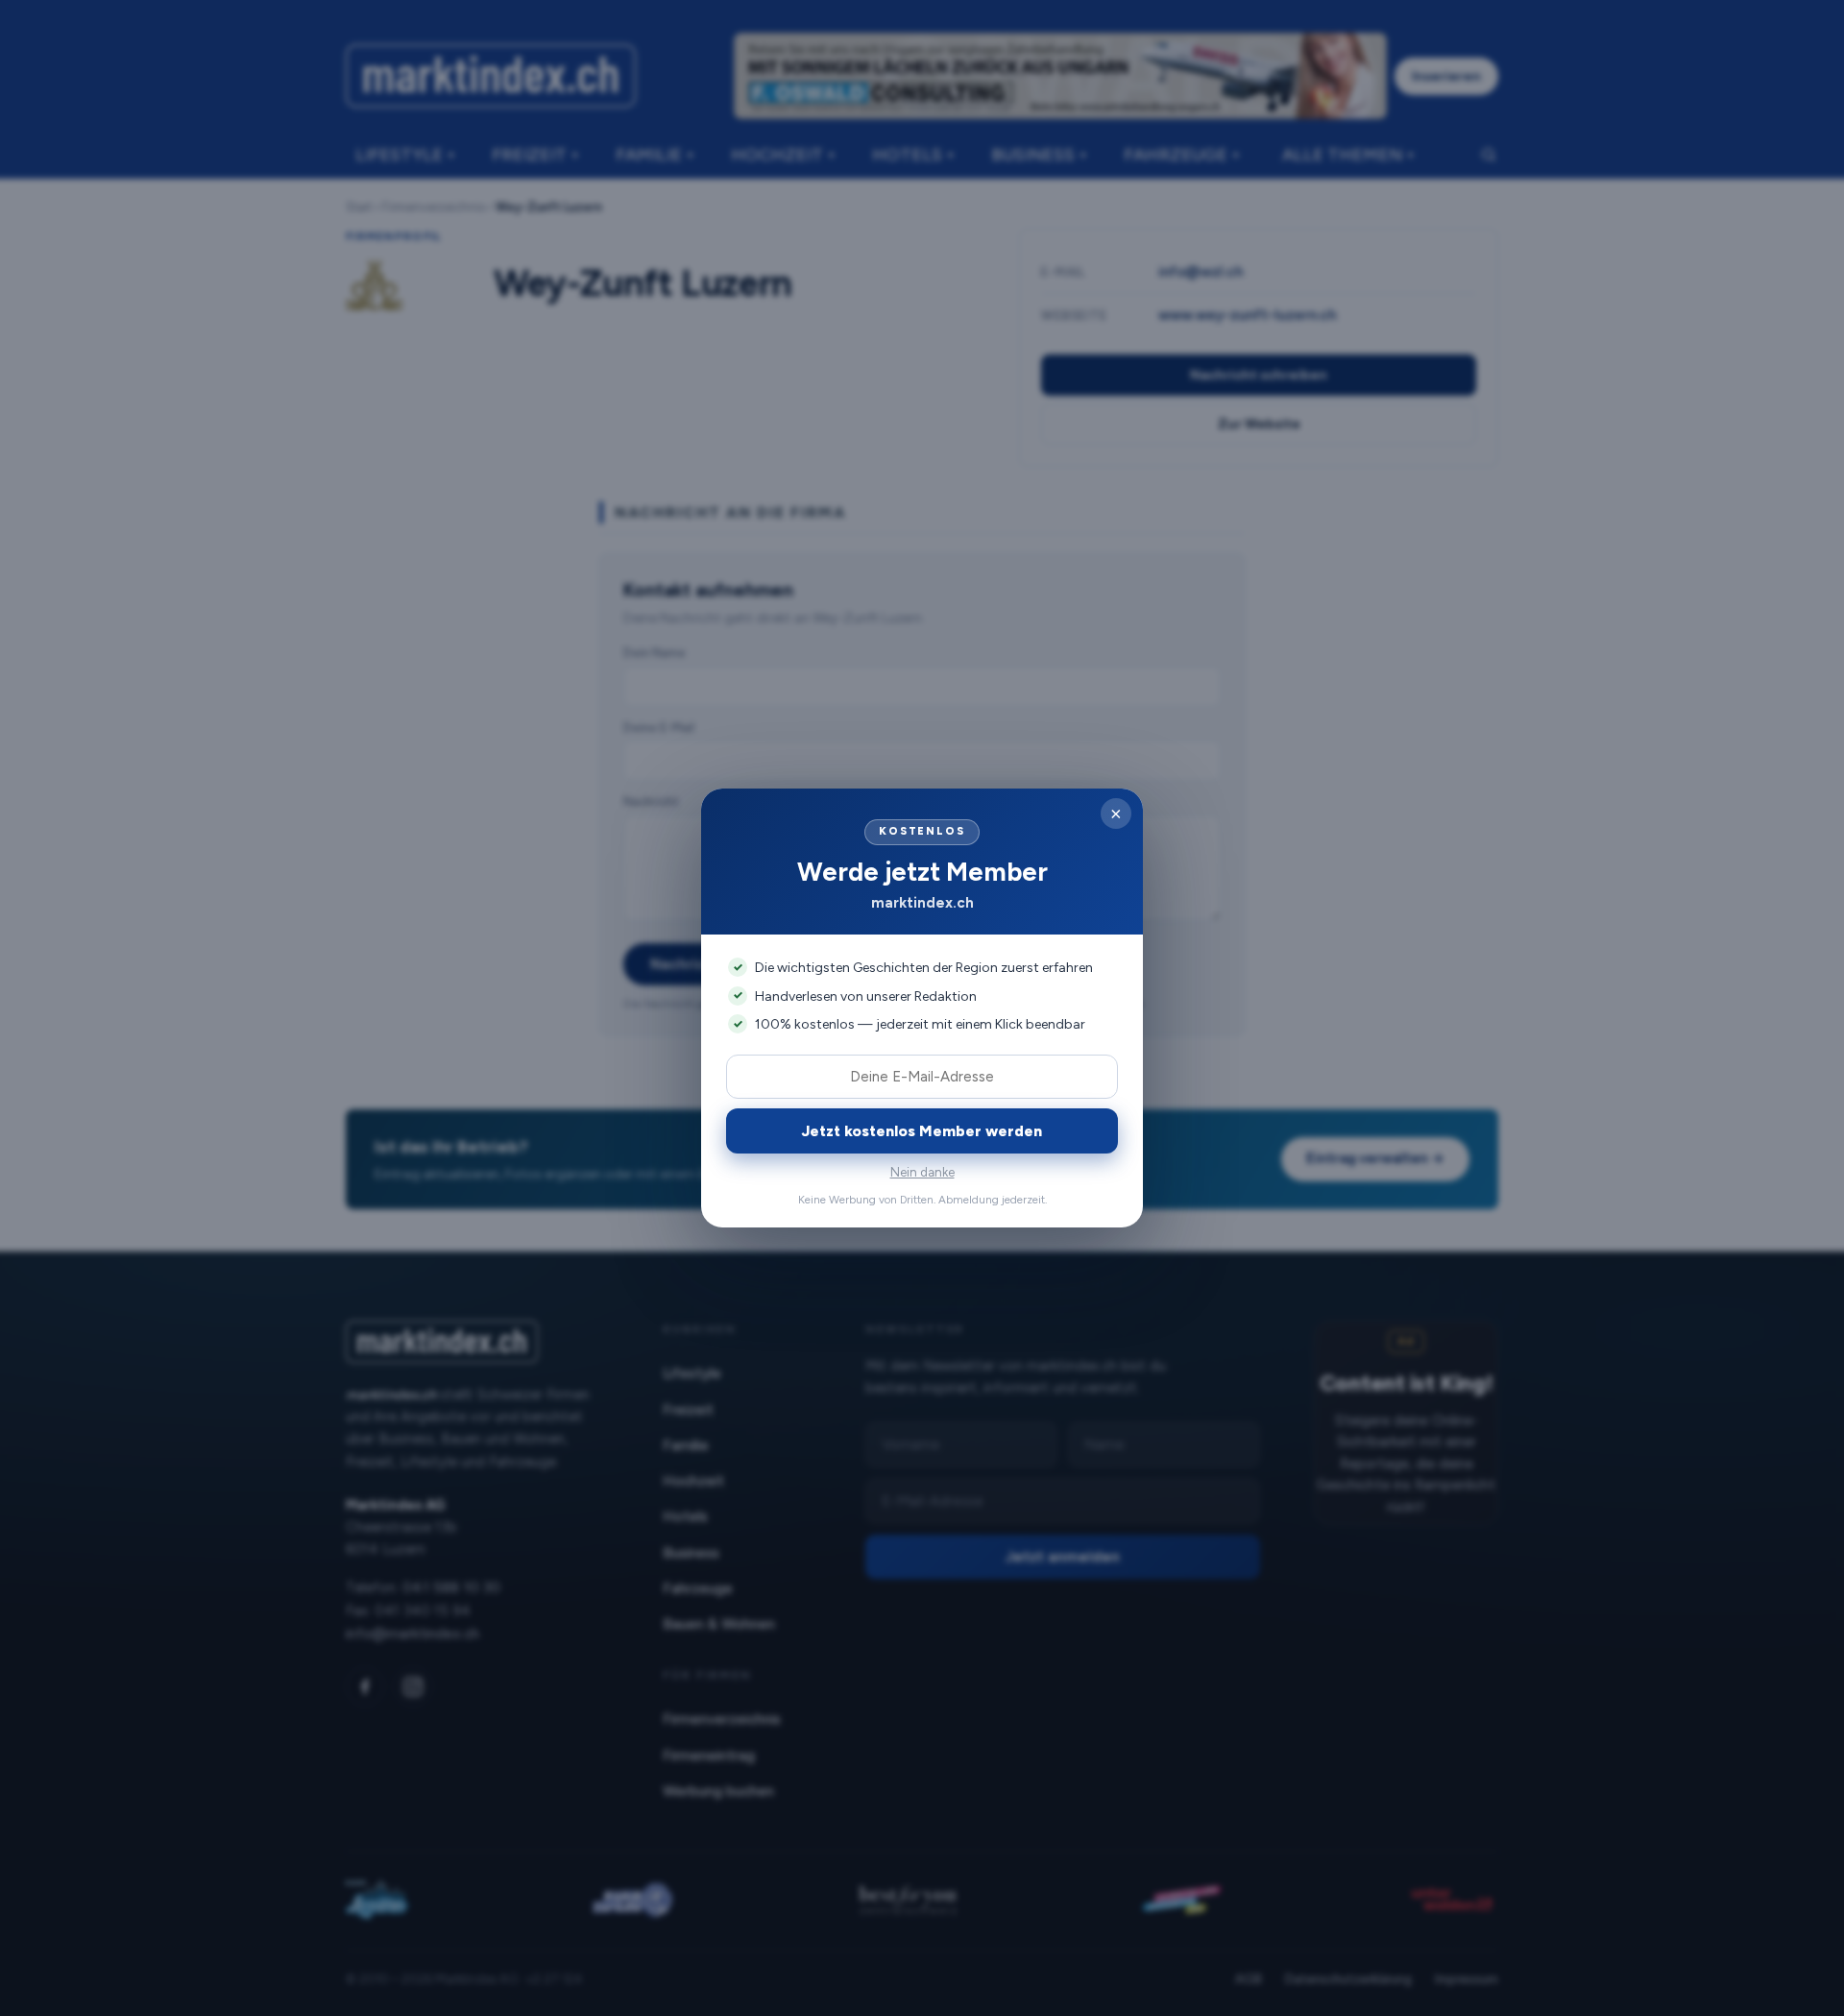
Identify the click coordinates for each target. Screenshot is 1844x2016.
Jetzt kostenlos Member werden (922, 1131)
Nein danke (922, 1172)
